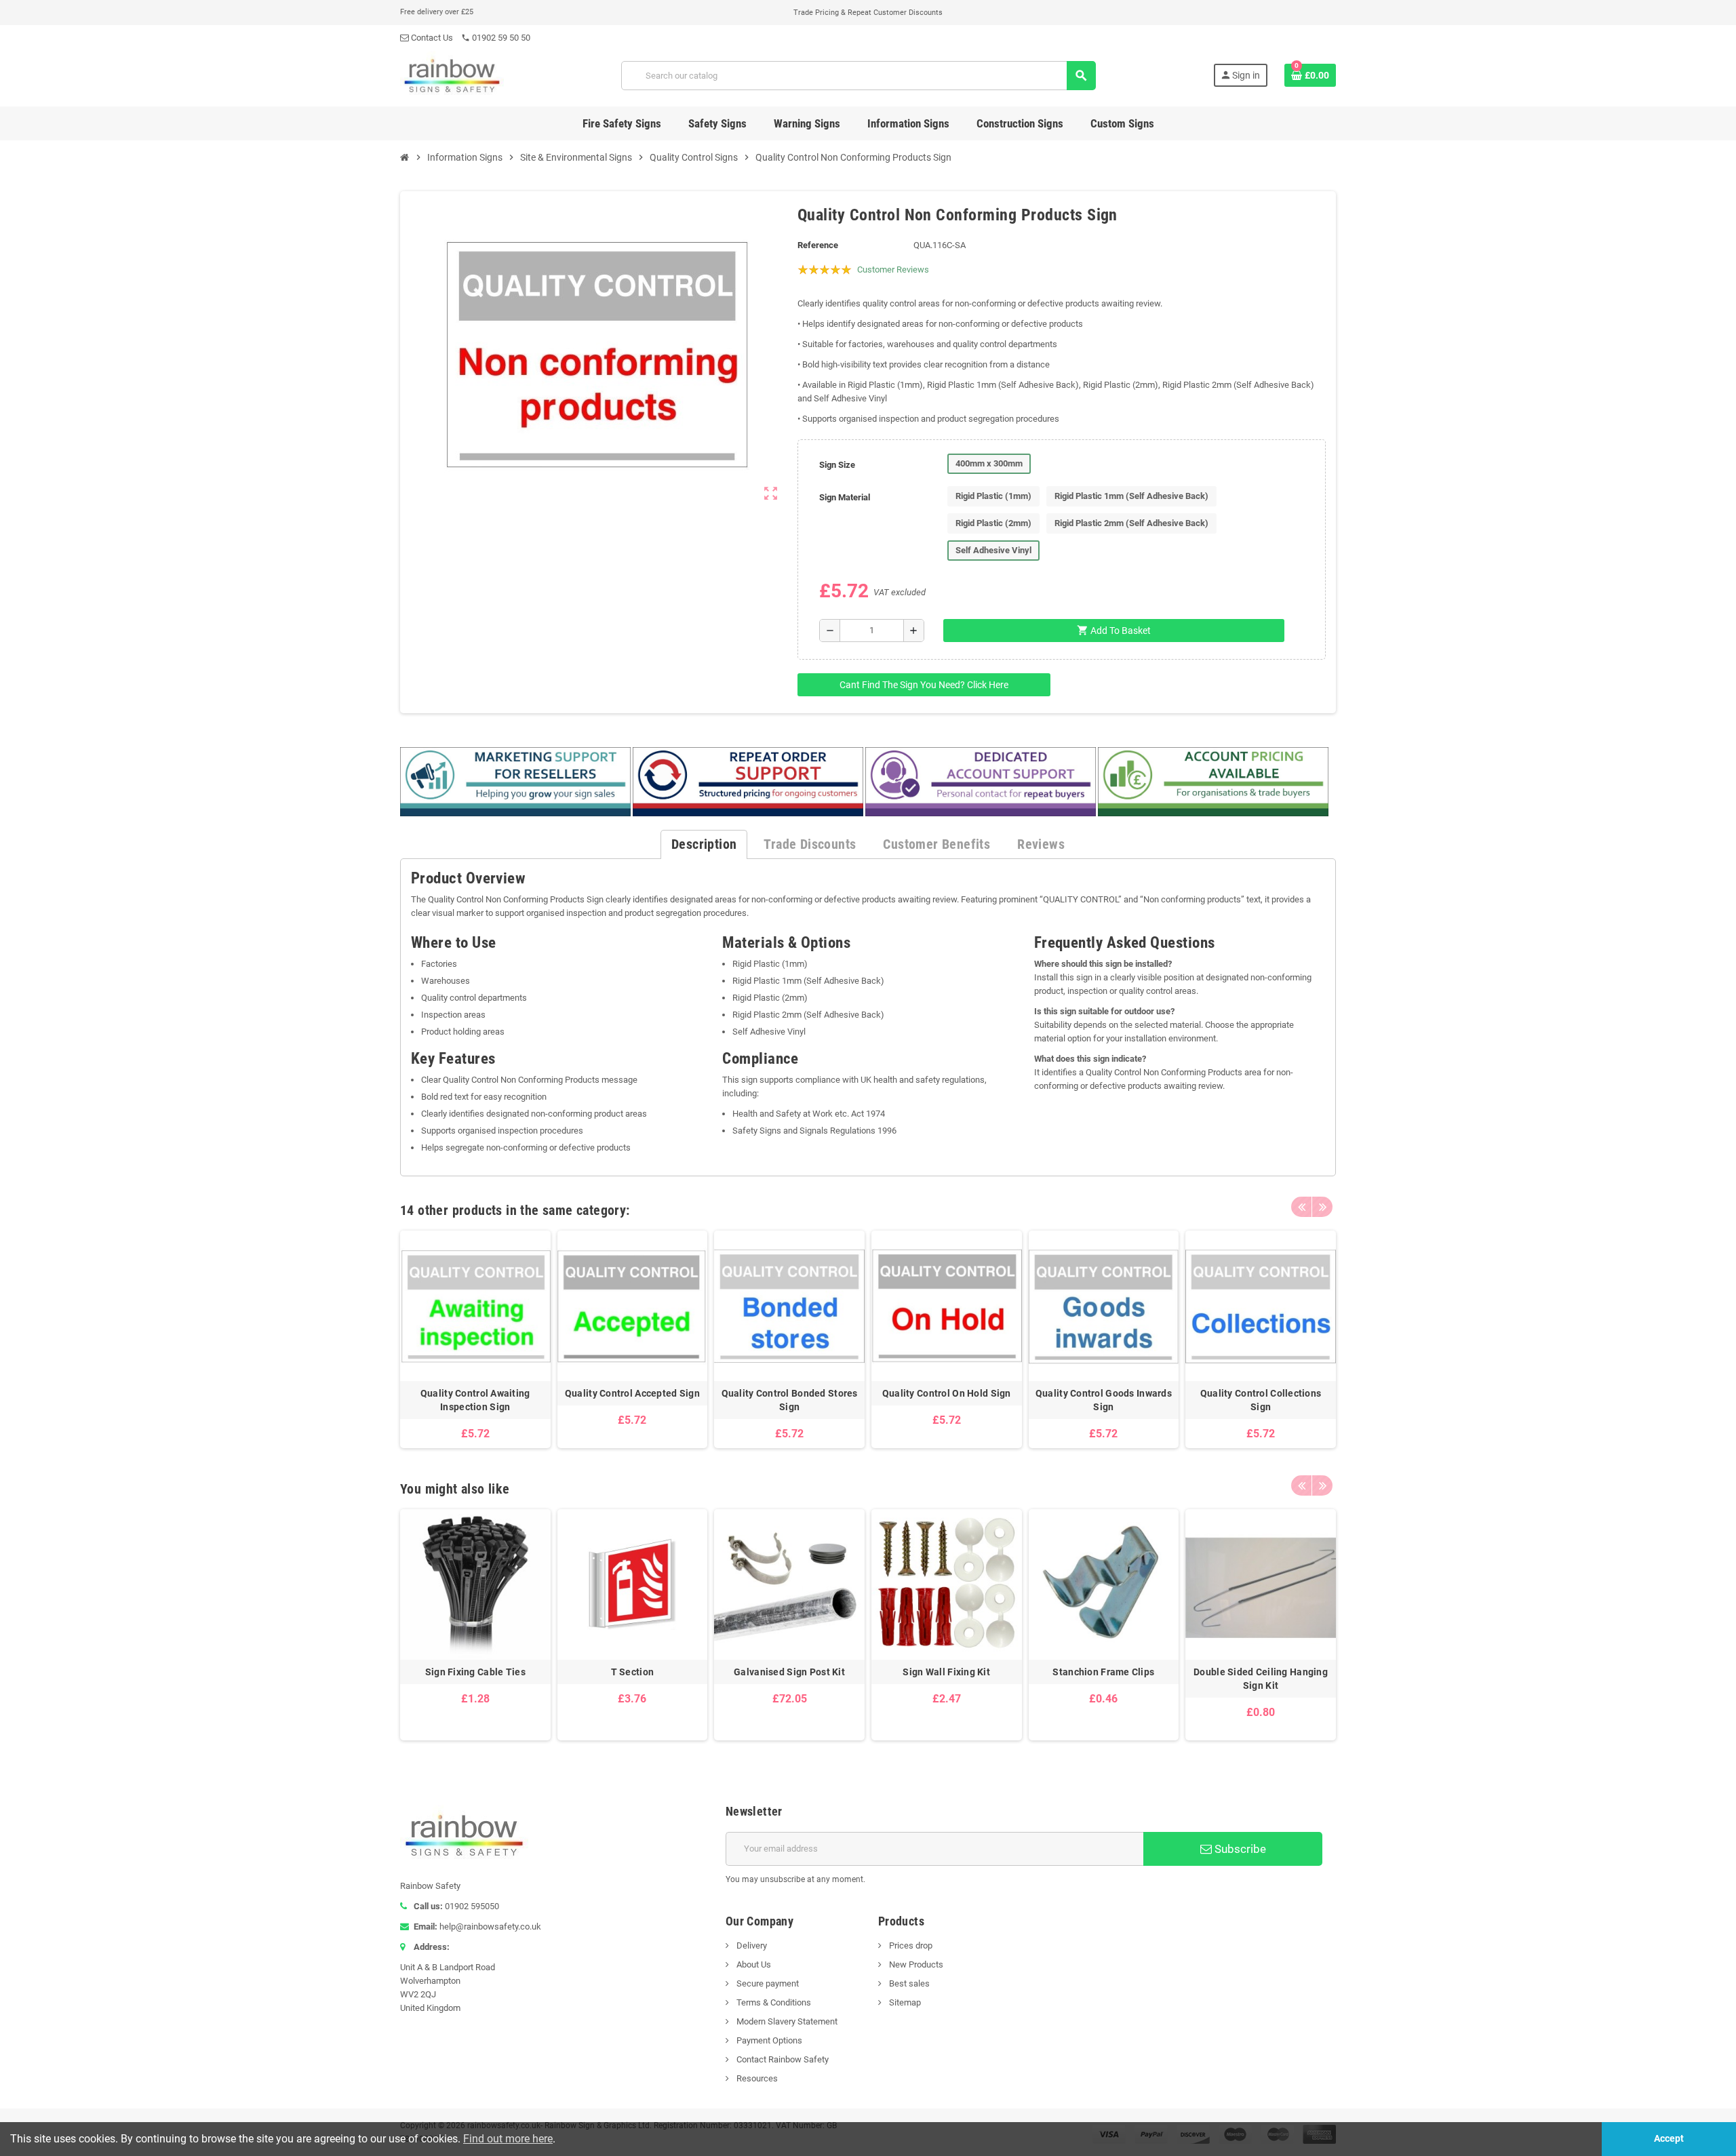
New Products (915, 1964)
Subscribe (1239, 1849)
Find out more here (508, 2139)
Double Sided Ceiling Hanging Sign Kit (1261, 1679)
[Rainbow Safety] (452, 75)
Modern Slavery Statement (786, 2021)
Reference (818, 245)
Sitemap (904, 2002)
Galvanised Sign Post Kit (789, 1672)
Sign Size (837, 465)
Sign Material (845, 497)
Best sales (908, 1983)
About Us (753, 1964)
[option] (475, 1339)
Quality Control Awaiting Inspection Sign (475, 1400)
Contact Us (431, 38)
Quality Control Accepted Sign (632, 1393)
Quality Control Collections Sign (1261, 1400)
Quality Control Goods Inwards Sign (1104, 1400)
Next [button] (1322, 1207)
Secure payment (767, 1983)
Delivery (751, 1945)
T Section (633, 1672)
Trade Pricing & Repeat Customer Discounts (868, 13)
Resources (756, 2078)
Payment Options (768, 2040)
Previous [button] (1301, 1207)
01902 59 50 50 (496, 38)
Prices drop (910, 1945)
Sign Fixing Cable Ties (475, 1672)
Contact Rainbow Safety (782, 2059)
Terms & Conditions (773, 2002)
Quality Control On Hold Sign (947, 1393)
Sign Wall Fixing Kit (946, 1672)
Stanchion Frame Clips (1103, 1672)
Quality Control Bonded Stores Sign (790, 1400)
